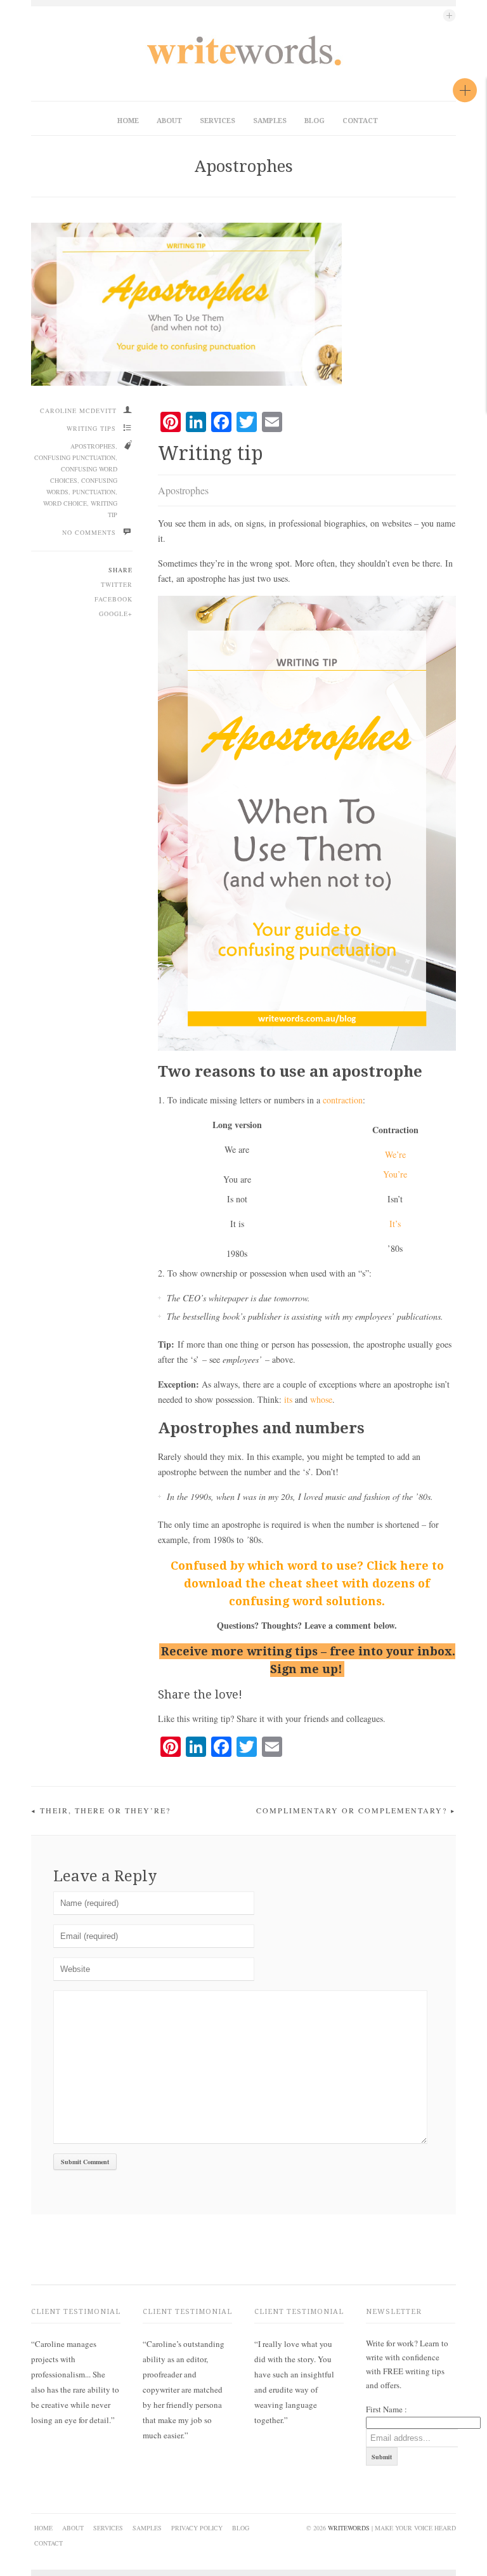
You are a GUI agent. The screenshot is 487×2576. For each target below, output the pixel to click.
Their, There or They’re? (105, 1810)
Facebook (114, 599)
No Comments (89, 532)
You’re (395, 1174)
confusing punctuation (75, 457)
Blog (315, 121)
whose (321, 1399)
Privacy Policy (197, 2528)
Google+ (116, 614)
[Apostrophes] (243, 304)
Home (128, 121)
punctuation (94, 492)
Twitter (117, 584)
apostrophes (93, 446)
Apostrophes (244, 166)
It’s (395, 1224)
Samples (270, 121)
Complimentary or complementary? (352, 1810)
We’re (395, 1154)
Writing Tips (91, 428)
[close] (465, 90)
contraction (343, 1100)
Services (218, 121)
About (169, 121)
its (288, 1399)
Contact (360, 121)
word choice (65, 503)
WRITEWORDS (349, 2528)
